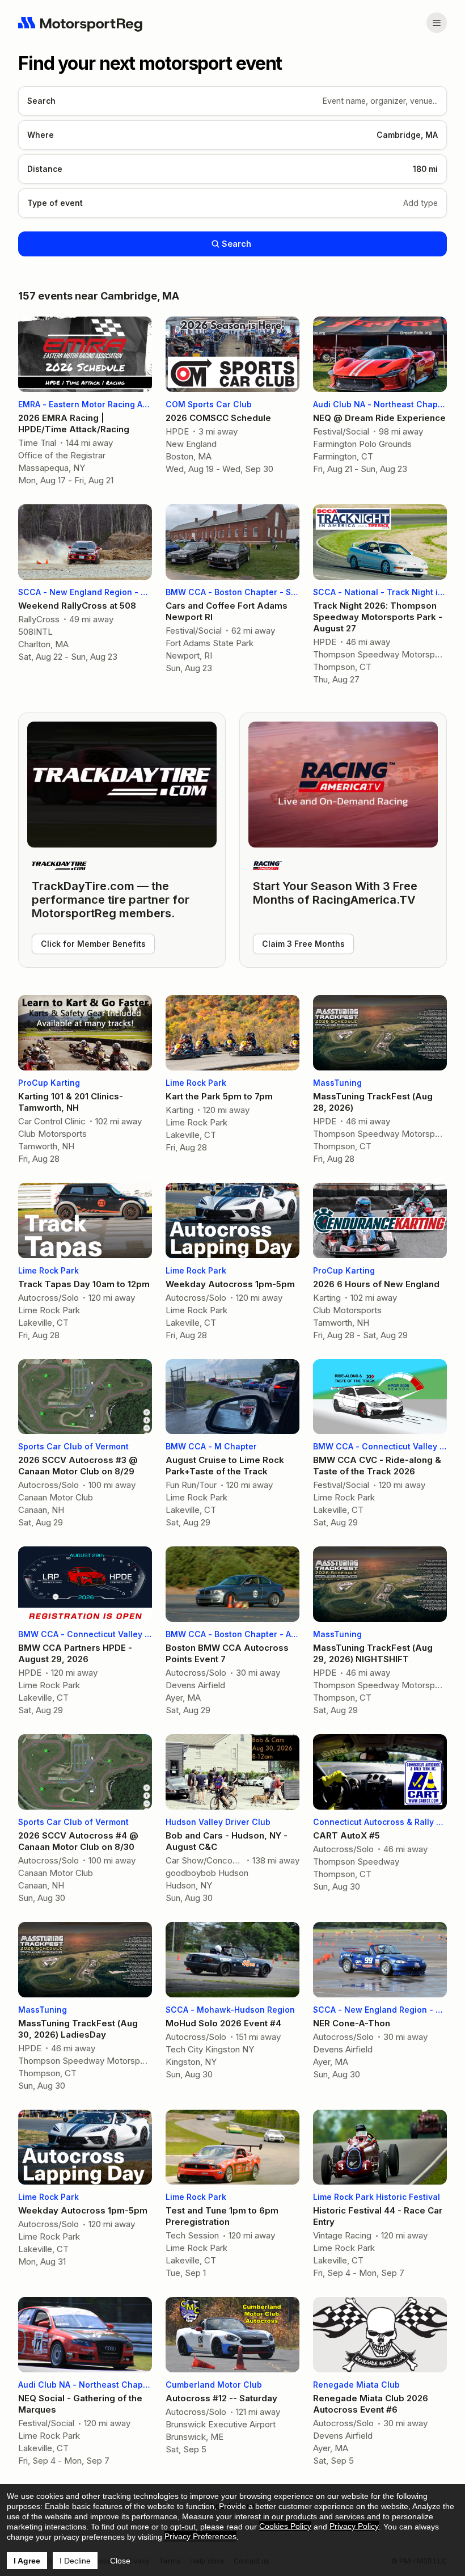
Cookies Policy (285, 2526)
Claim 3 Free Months (303, 944)
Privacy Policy (354, 2526)
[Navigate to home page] (81, 23)
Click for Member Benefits (93, 944)
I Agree (27, 2561)
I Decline (75, 2561)
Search (236, 244)
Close (120, 2561)
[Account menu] (437, 23)
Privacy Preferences (200, 2536)
